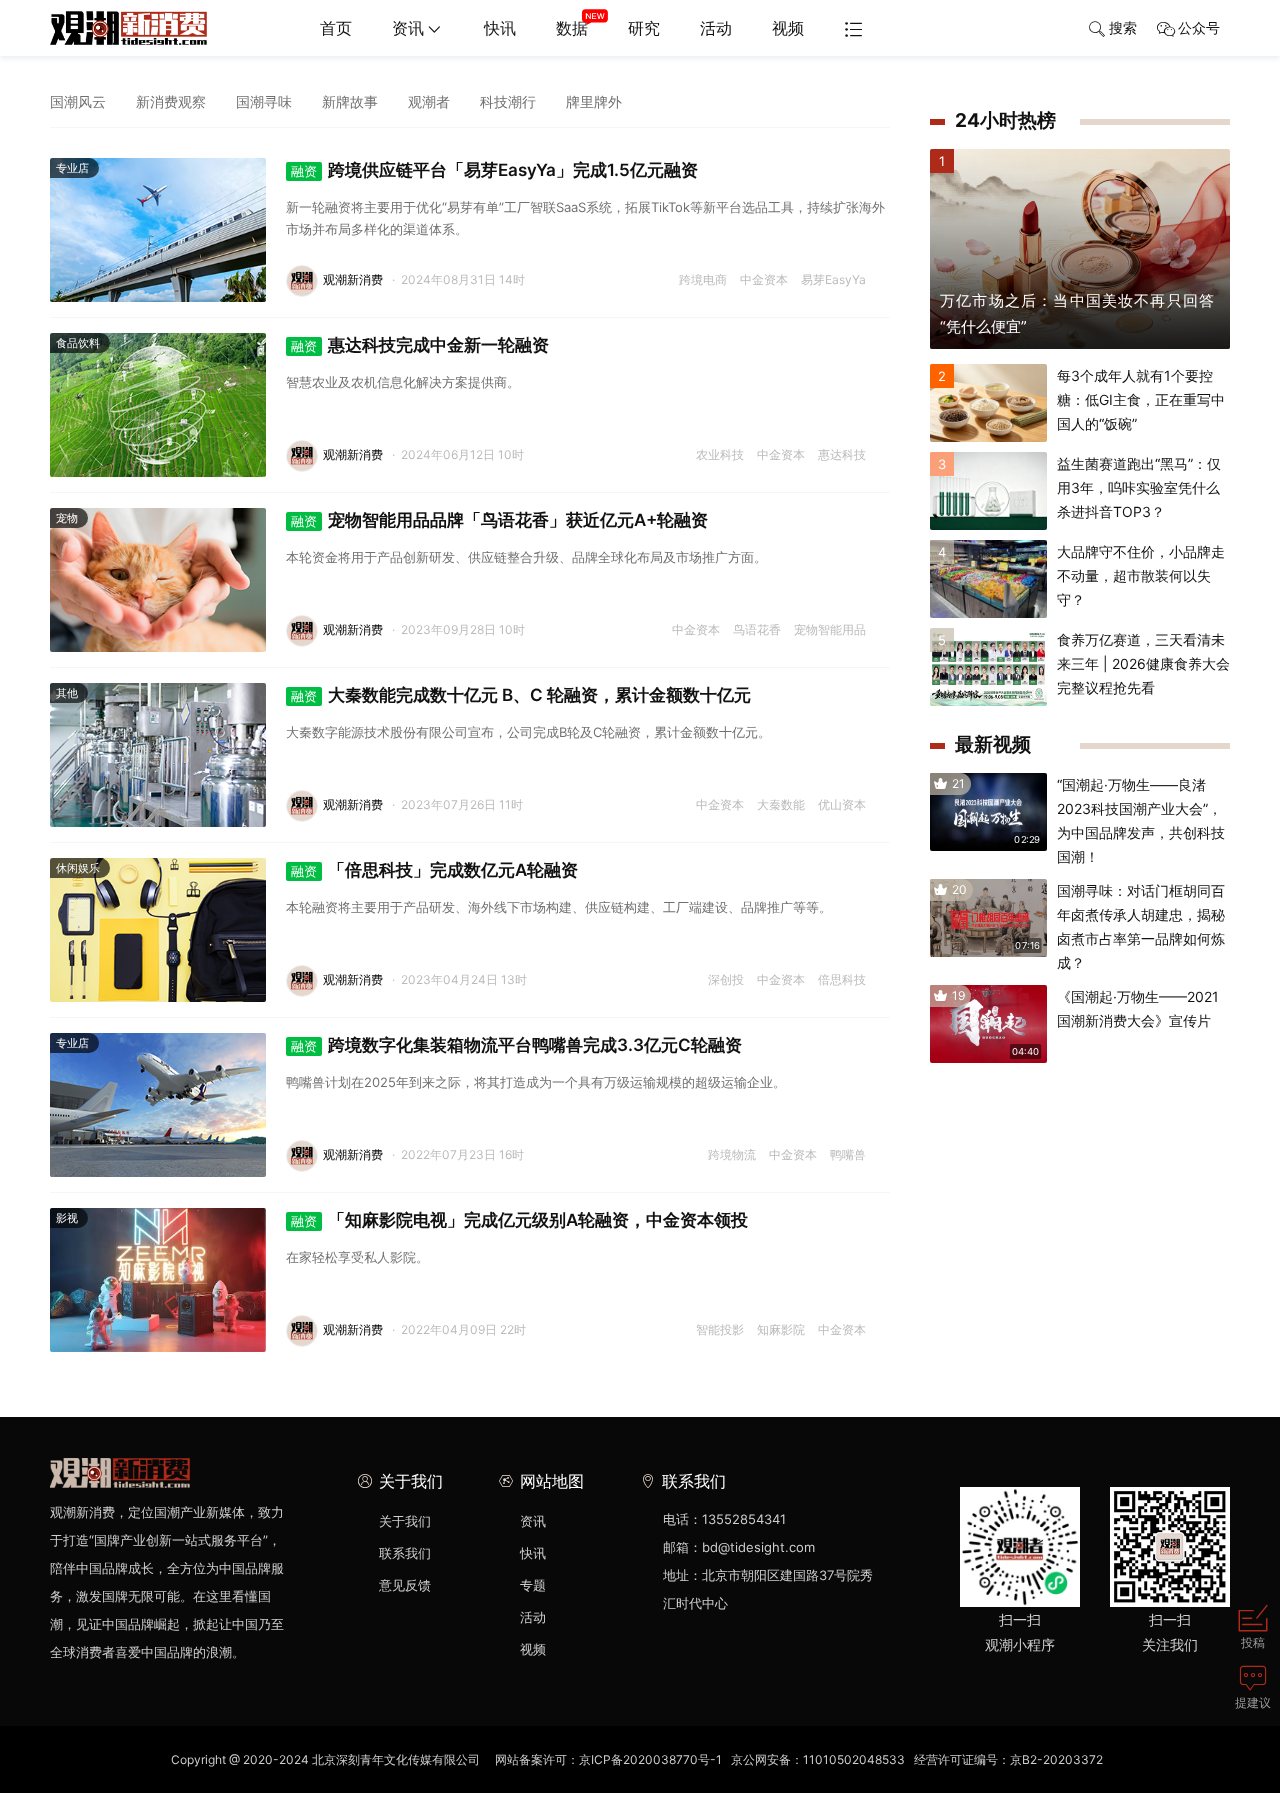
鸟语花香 (757, 629)
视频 (788, 28)
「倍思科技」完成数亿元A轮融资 (434, 870)
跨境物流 (732, 1154)
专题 (533, 1585)
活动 (716, 28)
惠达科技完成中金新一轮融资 (420, 345)
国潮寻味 (264, 101)
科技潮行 (508, 101)
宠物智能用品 (830, 629)
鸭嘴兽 (848, 1154)
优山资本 (842, 804)
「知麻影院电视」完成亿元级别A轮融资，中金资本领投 (519, 1220)
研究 (644, 28)
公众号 (1199, 27)
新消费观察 (171, 101)
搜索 (1123, 27)
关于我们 (405, 1521)
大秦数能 (781, 804)
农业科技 (720, 454)
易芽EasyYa (833, 279)
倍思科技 (842, 979)
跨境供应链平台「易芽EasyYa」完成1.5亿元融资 (494, 170)
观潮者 (429, 101)
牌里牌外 (594, 101)
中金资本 (764, 279)
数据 (572, 28)
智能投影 (720, 1329)
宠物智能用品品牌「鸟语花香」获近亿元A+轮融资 (499, 520)
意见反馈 (405, 1585)
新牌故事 (350, 101)
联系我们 (405, 1553)
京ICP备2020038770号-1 (650, 1759)
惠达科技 (842, 454)
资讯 (408, 28)
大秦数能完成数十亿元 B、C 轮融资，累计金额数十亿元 (521, 695)
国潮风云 (78, 101)
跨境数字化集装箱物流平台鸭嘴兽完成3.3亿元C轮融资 (516, 1045)
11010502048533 (854, 1759)
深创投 (726, 979)
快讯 (500, 28)
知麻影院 (781, 1329)
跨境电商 (703, 279)
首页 (336, 28)
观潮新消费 (353, 279)
